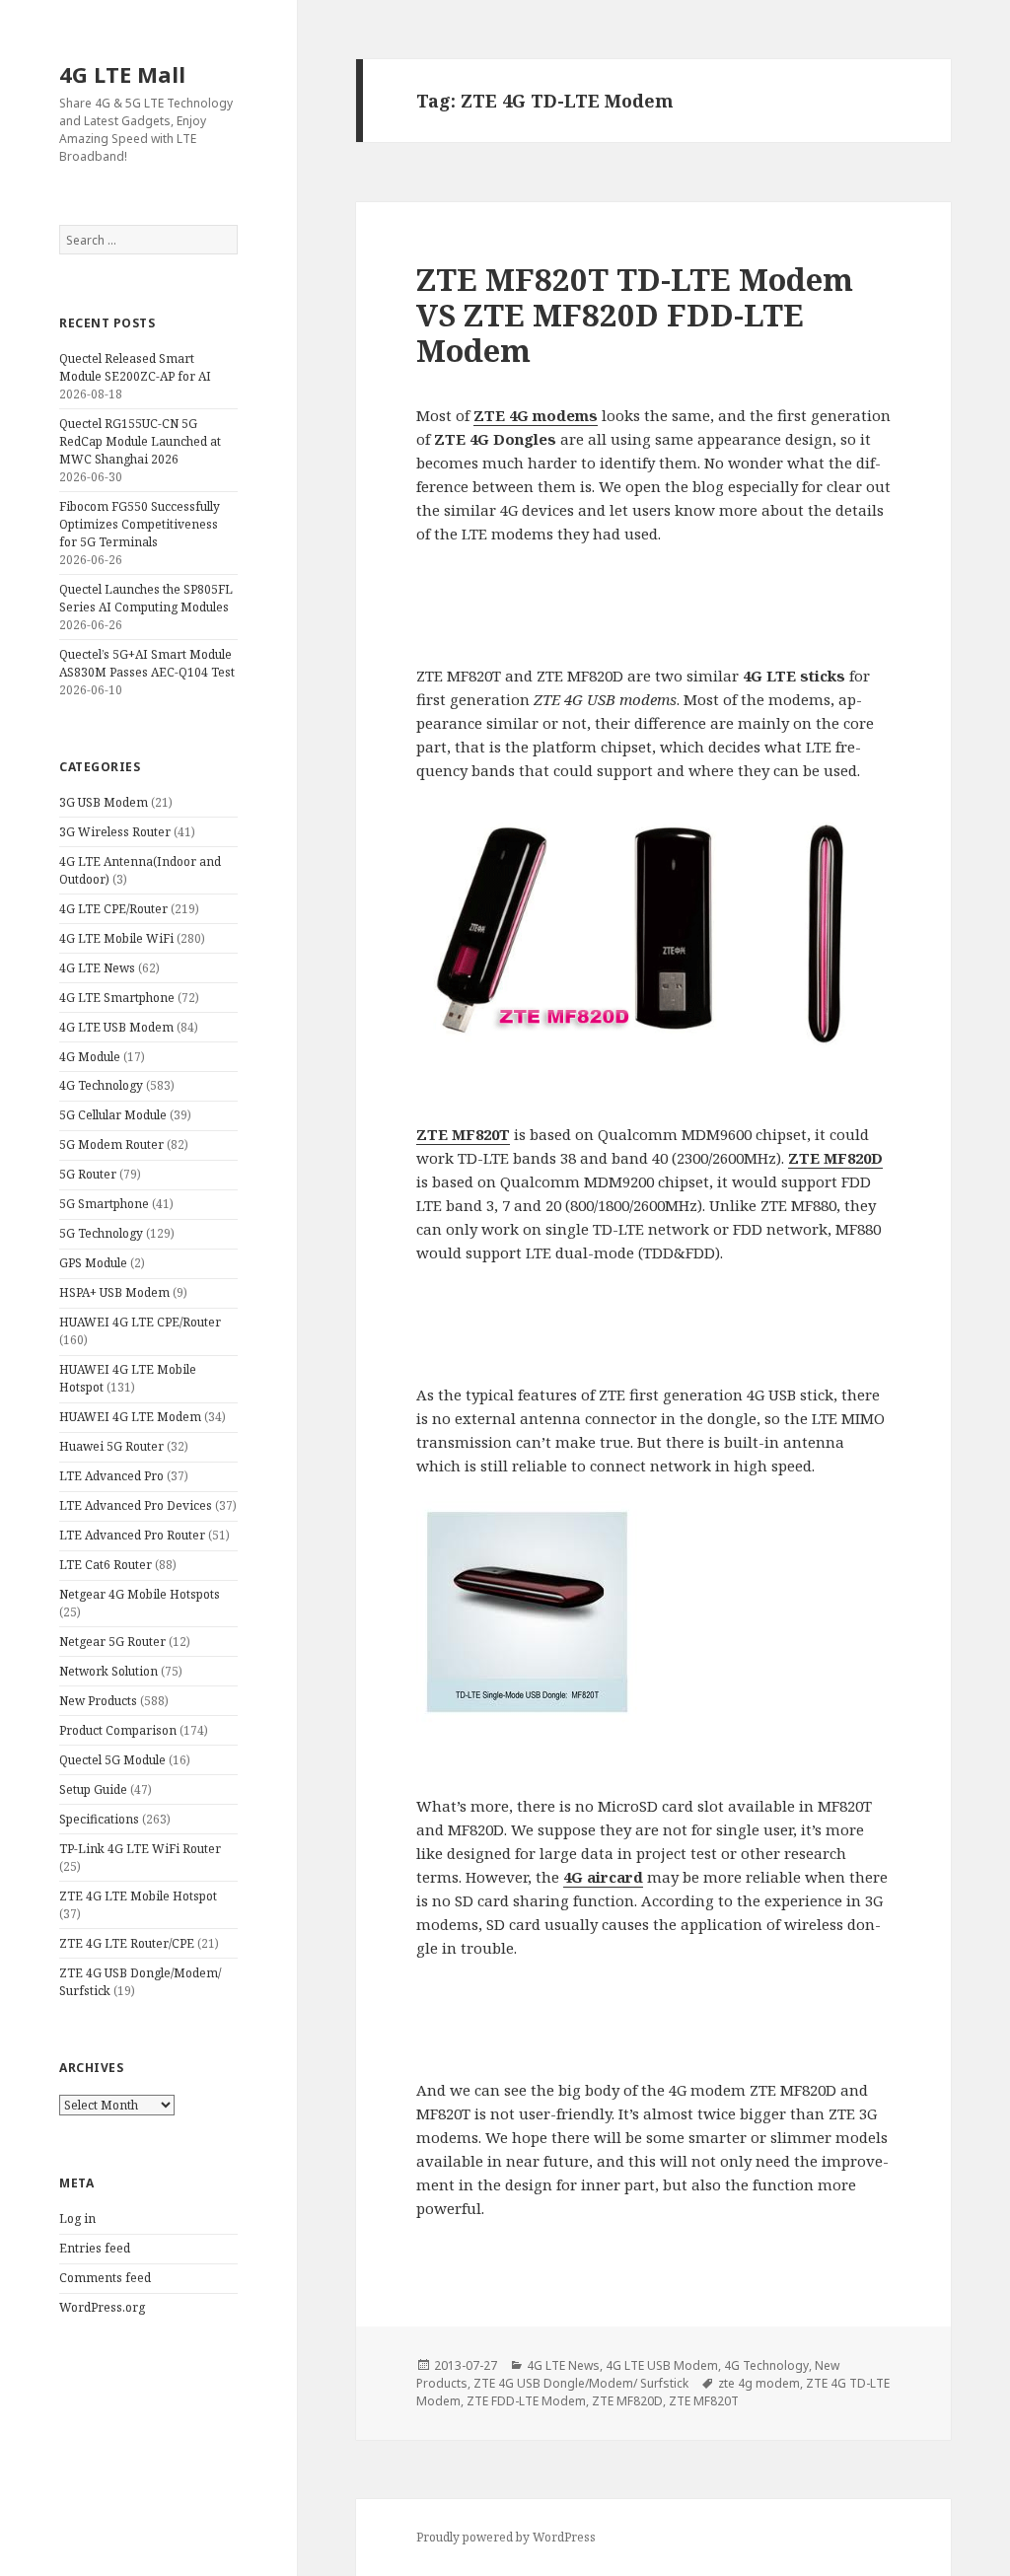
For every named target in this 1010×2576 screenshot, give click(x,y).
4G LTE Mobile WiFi (116, 938)
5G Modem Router (111, 1145)
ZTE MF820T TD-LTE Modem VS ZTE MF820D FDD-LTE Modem (635, 315)
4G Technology (101, 1085)
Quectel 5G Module (112, 1760)
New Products (98, 1701)
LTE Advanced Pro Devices (136, 1505)
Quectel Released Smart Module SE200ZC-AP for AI (135, 367)
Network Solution (108, 1671)
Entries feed (95, 2248)
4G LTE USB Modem (116, 1027)
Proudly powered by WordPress (506, 2537)
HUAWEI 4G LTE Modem (130, 1417)
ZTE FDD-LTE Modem (526, 2401)
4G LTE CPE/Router (113, 909)
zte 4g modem (759, 2383)
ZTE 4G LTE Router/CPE (127, 1943)
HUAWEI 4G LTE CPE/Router (140, 1322)
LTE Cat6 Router (106, 1565)
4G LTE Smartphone (117, 998)
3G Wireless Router (115, 832)
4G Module (90, 1057)
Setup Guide (93, 1789)
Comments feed (105, 2278)
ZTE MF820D (627, 2401)
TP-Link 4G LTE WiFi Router (140, 1849)
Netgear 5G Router (112, 1642)
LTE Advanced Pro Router (132, 1535)
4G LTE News (97, 968)
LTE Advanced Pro (111, 1476)
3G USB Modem (104, 802)
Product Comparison (118, 1730)
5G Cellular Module (113, 1115)
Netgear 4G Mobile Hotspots (140, 1594)
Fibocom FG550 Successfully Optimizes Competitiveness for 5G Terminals (140, 524)
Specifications (99, 1819)
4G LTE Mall (122, 74)
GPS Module (93, 1263)
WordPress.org (102, 2307)
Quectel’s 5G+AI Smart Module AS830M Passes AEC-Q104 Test (147, 663)
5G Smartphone (104, 1204)
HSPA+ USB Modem (114, 1292)
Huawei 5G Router (111, 1446)
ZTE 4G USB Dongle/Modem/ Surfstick (581, 2383)
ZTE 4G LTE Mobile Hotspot (138, 1896)
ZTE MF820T (704, 2401)
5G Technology (101, 1233)
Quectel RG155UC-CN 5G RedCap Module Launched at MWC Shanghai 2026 (140, 441)
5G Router (88, 1174)
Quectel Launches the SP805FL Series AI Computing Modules (146, 598)
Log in (77, 2218)
